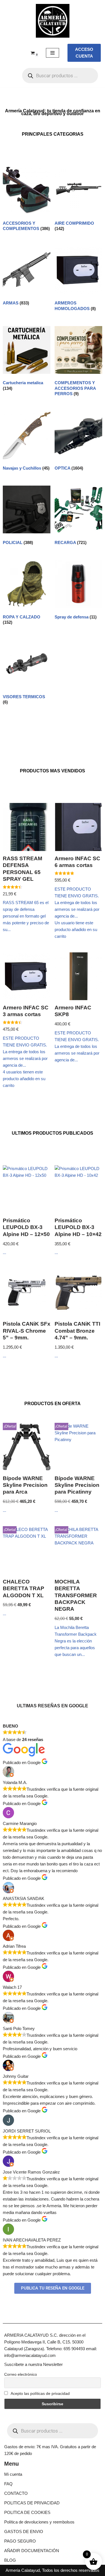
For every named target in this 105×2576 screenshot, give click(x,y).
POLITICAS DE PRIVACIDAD (32, 2503)
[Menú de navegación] (53, 53)
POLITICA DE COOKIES (27, 2512)
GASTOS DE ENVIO (24, 2531)
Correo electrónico (21, 2374)
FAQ (8, 2484)
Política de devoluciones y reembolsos (39, 2522)
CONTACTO (16, 2493)
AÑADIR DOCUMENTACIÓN (32, 2551)
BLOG (10, 2560)
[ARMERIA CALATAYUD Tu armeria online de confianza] (53, 21)
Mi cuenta (13, 2474)
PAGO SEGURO (20, 2541)
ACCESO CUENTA (84, 53)
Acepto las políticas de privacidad (40, 2393)
